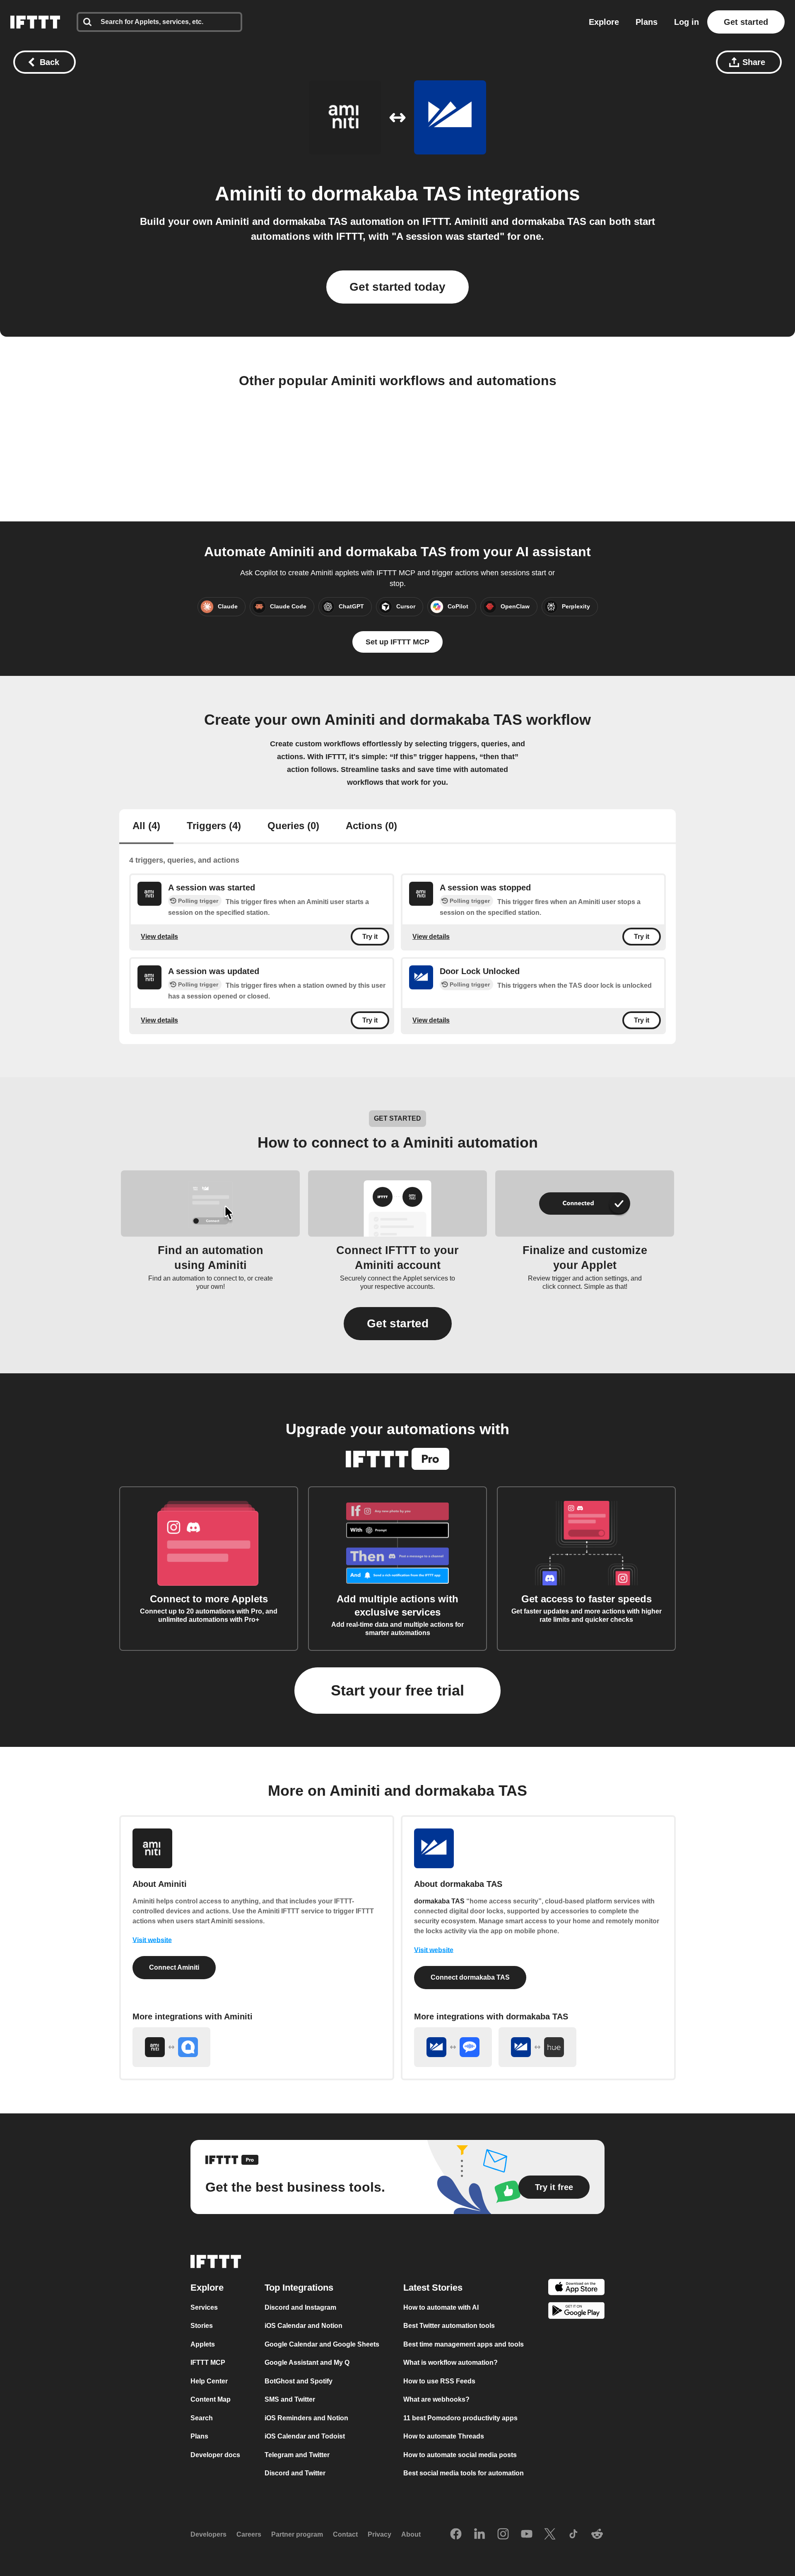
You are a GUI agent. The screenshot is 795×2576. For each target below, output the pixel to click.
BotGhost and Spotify (299, 2381)
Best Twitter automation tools (449, 2326)
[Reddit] (597, 2535)
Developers (208, 2534)
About (411, 2534)
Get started (746, 22)
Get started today (397, 287)
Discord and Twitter (295, 2473)
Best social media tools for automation (464, 2473)
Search (202, 2418)
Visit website (152, 1940)
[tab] (146, 827)
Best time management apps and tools (464, 2344)
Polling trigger (198, 901)
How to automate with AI (441, 2307)
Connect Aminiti (174, 1967)
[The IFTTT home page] (35, 22)
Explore (604, 22)
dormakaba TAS (386, 194)
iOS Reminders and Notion (306, 2418)
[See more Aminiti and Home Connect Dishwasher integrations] (171, 2047)
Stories (202, 2326)
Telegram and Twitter (297, 2455)
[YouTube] (527, 2535)
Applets (203, 2344)
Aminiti (248, 194)
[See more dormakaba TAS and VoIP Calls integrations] (453, 2047)
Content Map (211, 2399)
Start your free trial (397, 1690)
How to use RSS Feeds (439, 2381)
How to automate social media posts (460, 2455)
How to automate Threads (444, 2436)
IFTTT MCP (208, 2363)
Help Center (209, 2381)
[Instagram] (503, 2535)
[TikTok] (573, 2535)
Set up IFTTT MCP (397, 642)
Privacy (379, 2534)
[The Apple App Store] (576, 2288)
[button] (398, 1324)
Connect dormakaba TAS (470, 1977)
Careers (249, 2534)
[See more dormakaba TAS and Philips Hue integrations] (537, 2047)
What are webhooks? (436, 2399)
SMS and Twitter (290, 2399)
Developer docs (215, 2455)
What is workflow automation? (450, 2363)
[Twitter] (550, 2535)
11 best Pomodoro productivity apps (460, 2418)
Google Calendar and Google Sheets (322, 2344)
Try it (370, 937)
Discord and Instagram (300, 2307)
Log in (687, 22)
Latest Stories (433, 2288)
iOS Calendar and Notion (304, 2326)
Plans (647, 22)
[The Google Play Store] (576, 2312)
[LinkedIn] (479, 2535)
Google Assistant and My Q (307, 2363)
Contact (345, 2534)
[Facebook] (456, 2535)
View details (159, 936)
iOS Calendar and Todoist (305, 2436)
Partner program (297, 2534)
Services (204, 2307)
